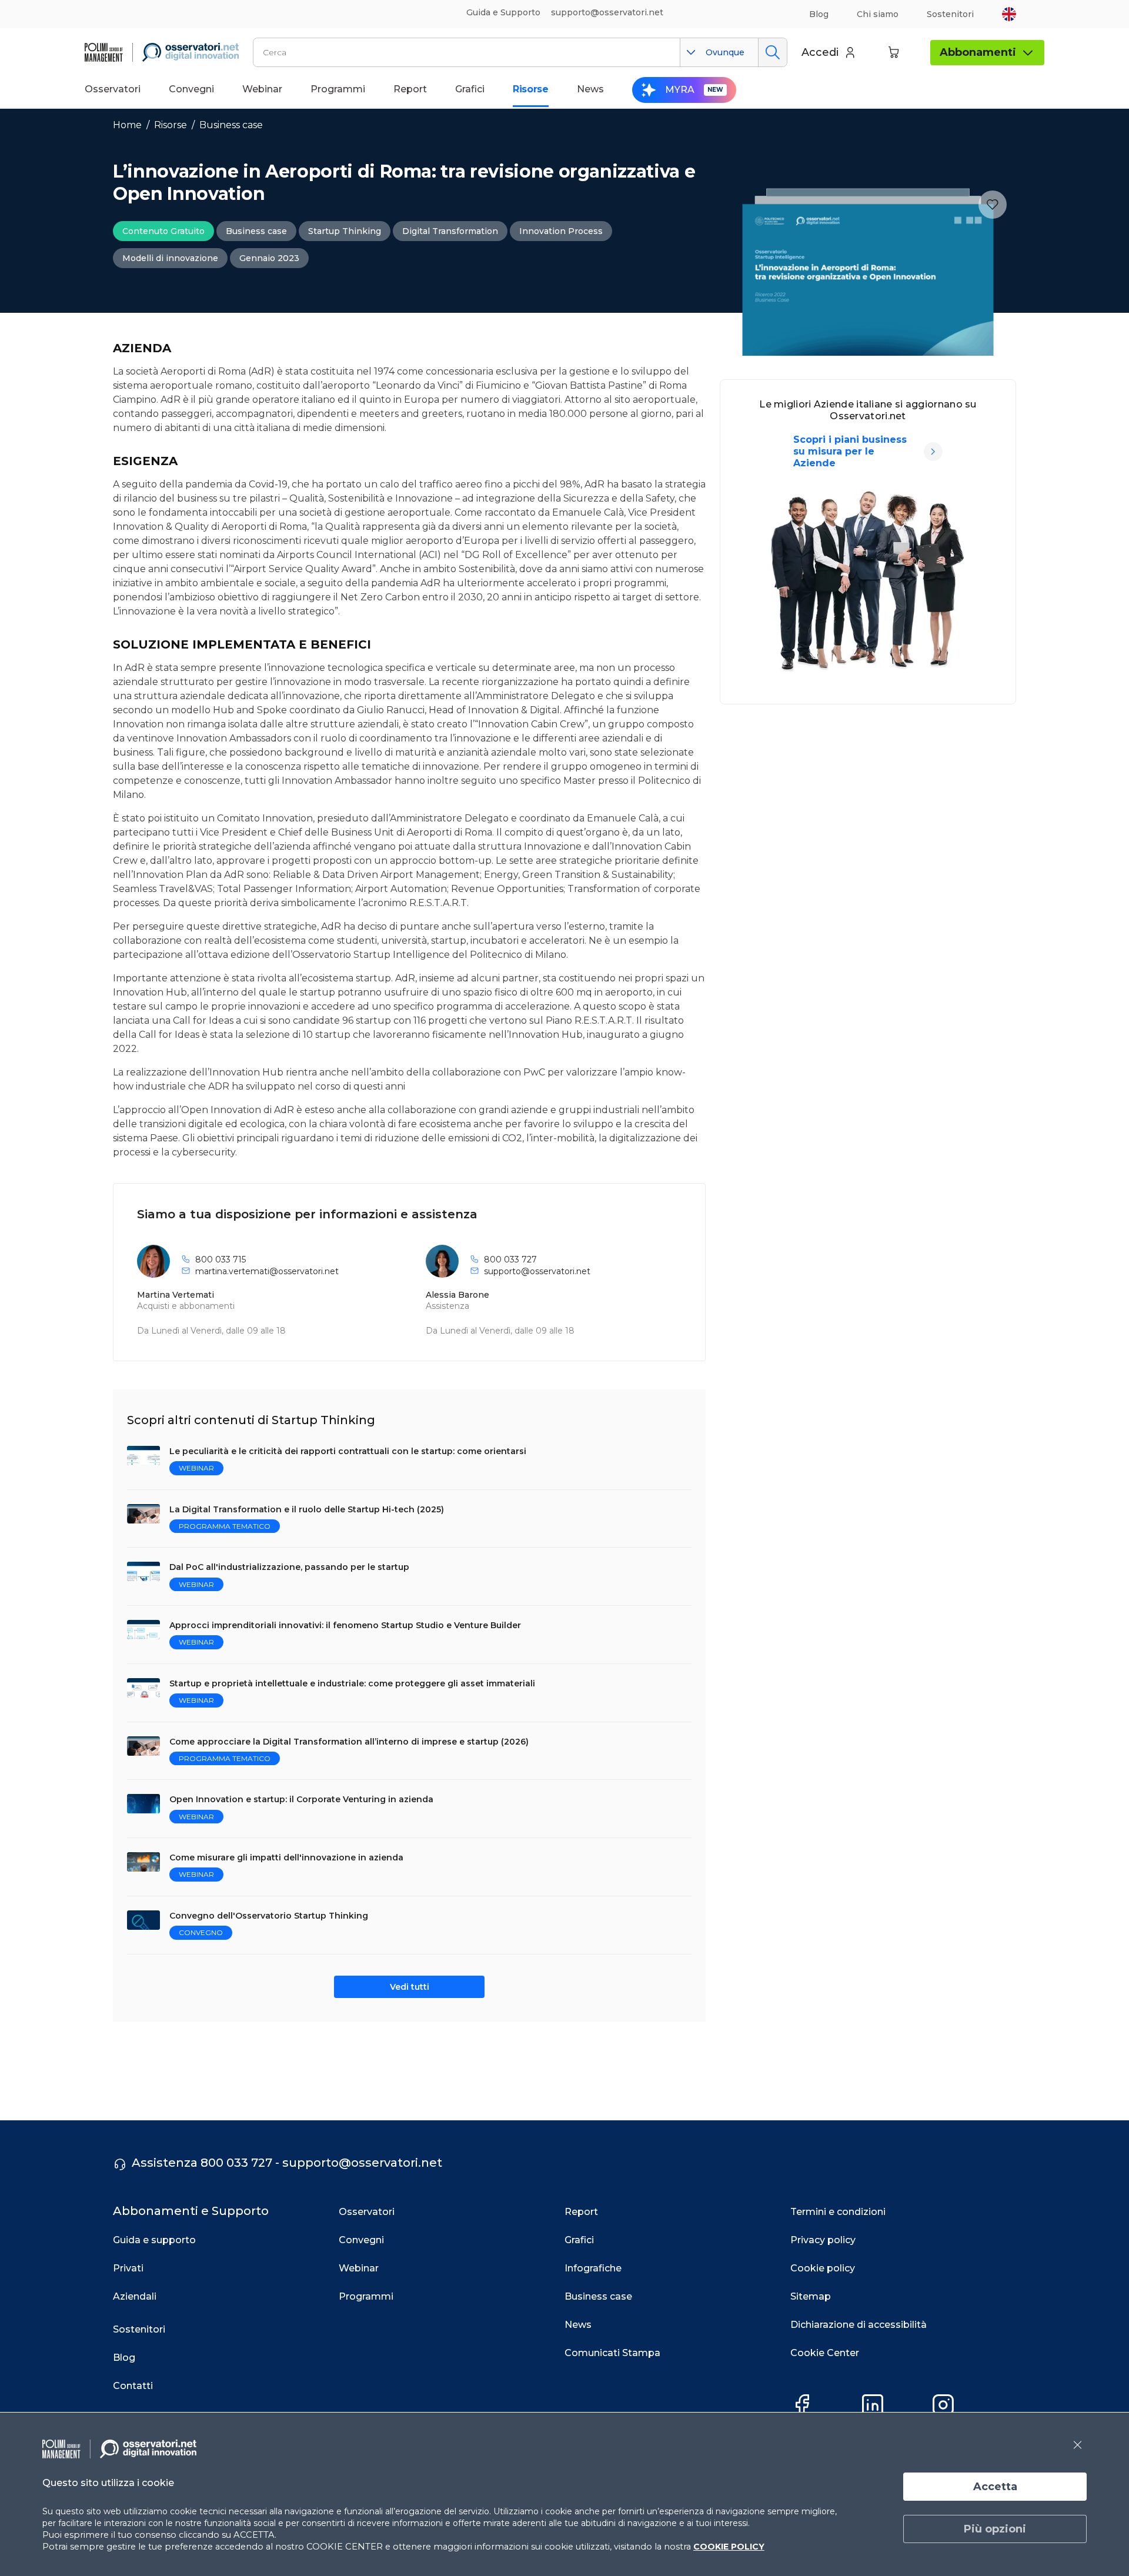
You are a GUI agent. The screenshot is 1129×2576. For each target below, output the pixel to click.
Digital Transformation (450, 231)
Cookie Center (825, 2353)
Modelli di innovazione (170, 258)
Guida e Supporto (503, 12)
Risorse (171, 125)
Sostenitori (950, 14)
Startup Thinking (345, 231)
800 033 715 (221, 1259)
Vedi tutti (410, 1987)
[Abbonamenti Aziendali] (933, 452)
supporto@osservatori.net (537, 1271)
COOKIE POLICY (729, 2547)
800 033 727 (510, 1259)
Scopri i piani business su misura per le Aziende (850, 451)
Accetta (995, 2487)
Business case (231, 125)
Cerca (772, 52)
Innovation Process (561, 231)
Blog (819, 14)
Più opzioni (995, 2529)
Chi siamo (878, 14)
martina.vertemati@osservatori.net (267, 1271)
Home (127, 125)
